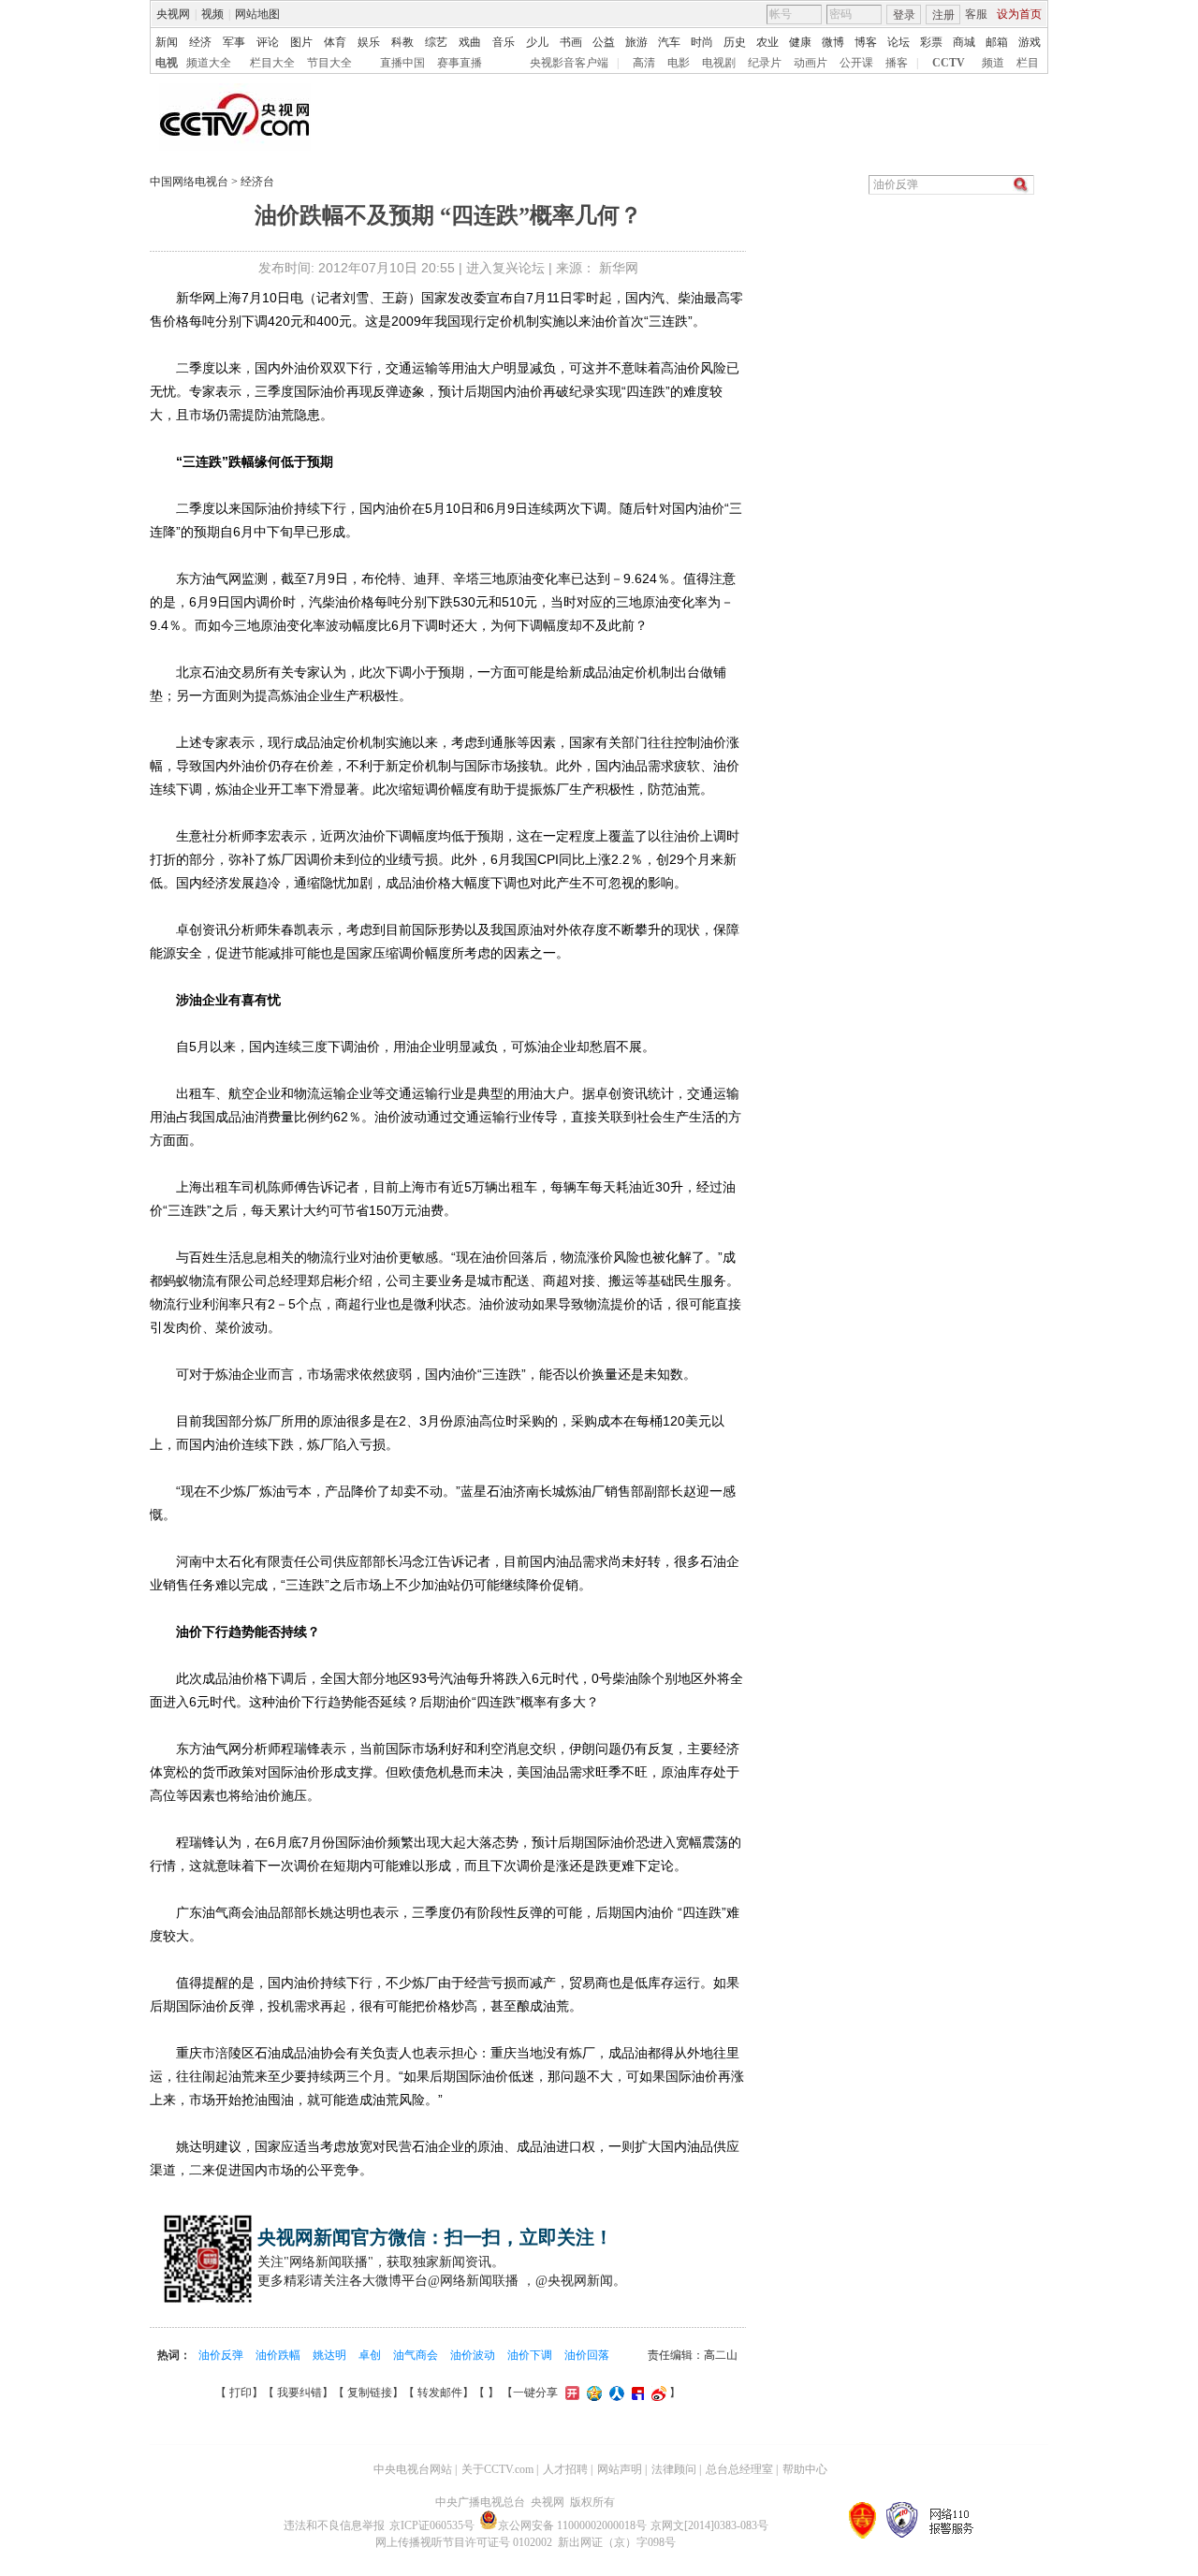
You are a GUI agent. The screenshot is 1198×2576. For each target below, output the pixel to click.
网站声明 (620, 2469)
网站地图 (257, 14)
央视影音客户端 (569, 63)
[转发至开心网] (571, 2393)
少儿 (537, 42)
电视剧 (719, 63)
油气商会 (417, 2355)
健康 (800, 42)
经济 (200, 42)
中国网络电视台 (189, 182)
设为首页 (1019, 14)
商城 (964, 42)
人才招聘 (565, 2469)
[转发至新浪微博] (658, 2393)
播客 (897, 63)
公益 (604, 42)
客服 (976, 14)
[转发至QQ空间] (593, 2393)
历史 (735, 42)
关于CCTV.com (497, 2469)
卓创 (371, 2355)
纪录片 (765, 63)
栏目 (1028, 63)
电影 (679, 63)
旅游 (636, 42)
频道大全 (209, 63)
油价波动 (474, 2355)
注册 (943, 15)
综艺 (436, 42)
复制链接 (370, 2393)
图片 (301, 42)
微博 (833, 42)
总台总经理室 (739, 2469)
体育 (335, 42)
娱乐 (369, 42)
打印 (241, 2393)
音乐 (504, 42)
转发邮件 (440, 2393)
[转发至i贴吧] (637, 2393)
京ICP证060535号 (432, 2525)
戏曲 (470, 42)
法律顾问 (674, 2469)
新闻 (167, 42)
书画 (571, 42)
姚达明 (331, 2355)
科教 (402, 42)
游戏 (1030, 42)
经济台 (257, 182)
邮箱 (997, 42)
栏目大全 (272, 63)
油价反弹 (222, 2355)
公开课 (856, 63)
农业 (767, 42)
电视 (167, 63)
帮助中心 (805, 2469)
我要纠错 (299, 2393)
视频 (212, 14)
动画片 (811, 63)
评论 (268, 42)
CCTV (949, 63)
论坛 (898, 42)
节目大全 (329, 63)
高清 (644, 63)
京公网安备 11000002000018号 (572, 2525)
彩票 (931, 42)
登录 (904, 15)
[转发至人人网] (616, 2393)
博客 (866, 42)
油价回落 (587, 2355)
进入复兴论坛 (505, 268)
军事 (234, 42)
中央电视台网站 (413, 2469)
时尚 (702, 42)
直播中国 (402, 63)
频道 (993, 63)
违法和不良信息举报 (334, 2525)
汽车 (669, 42)
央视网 (173, 14)
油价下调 (531, 2355)
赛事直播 (460, 63)
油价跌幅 (279, 2355)
